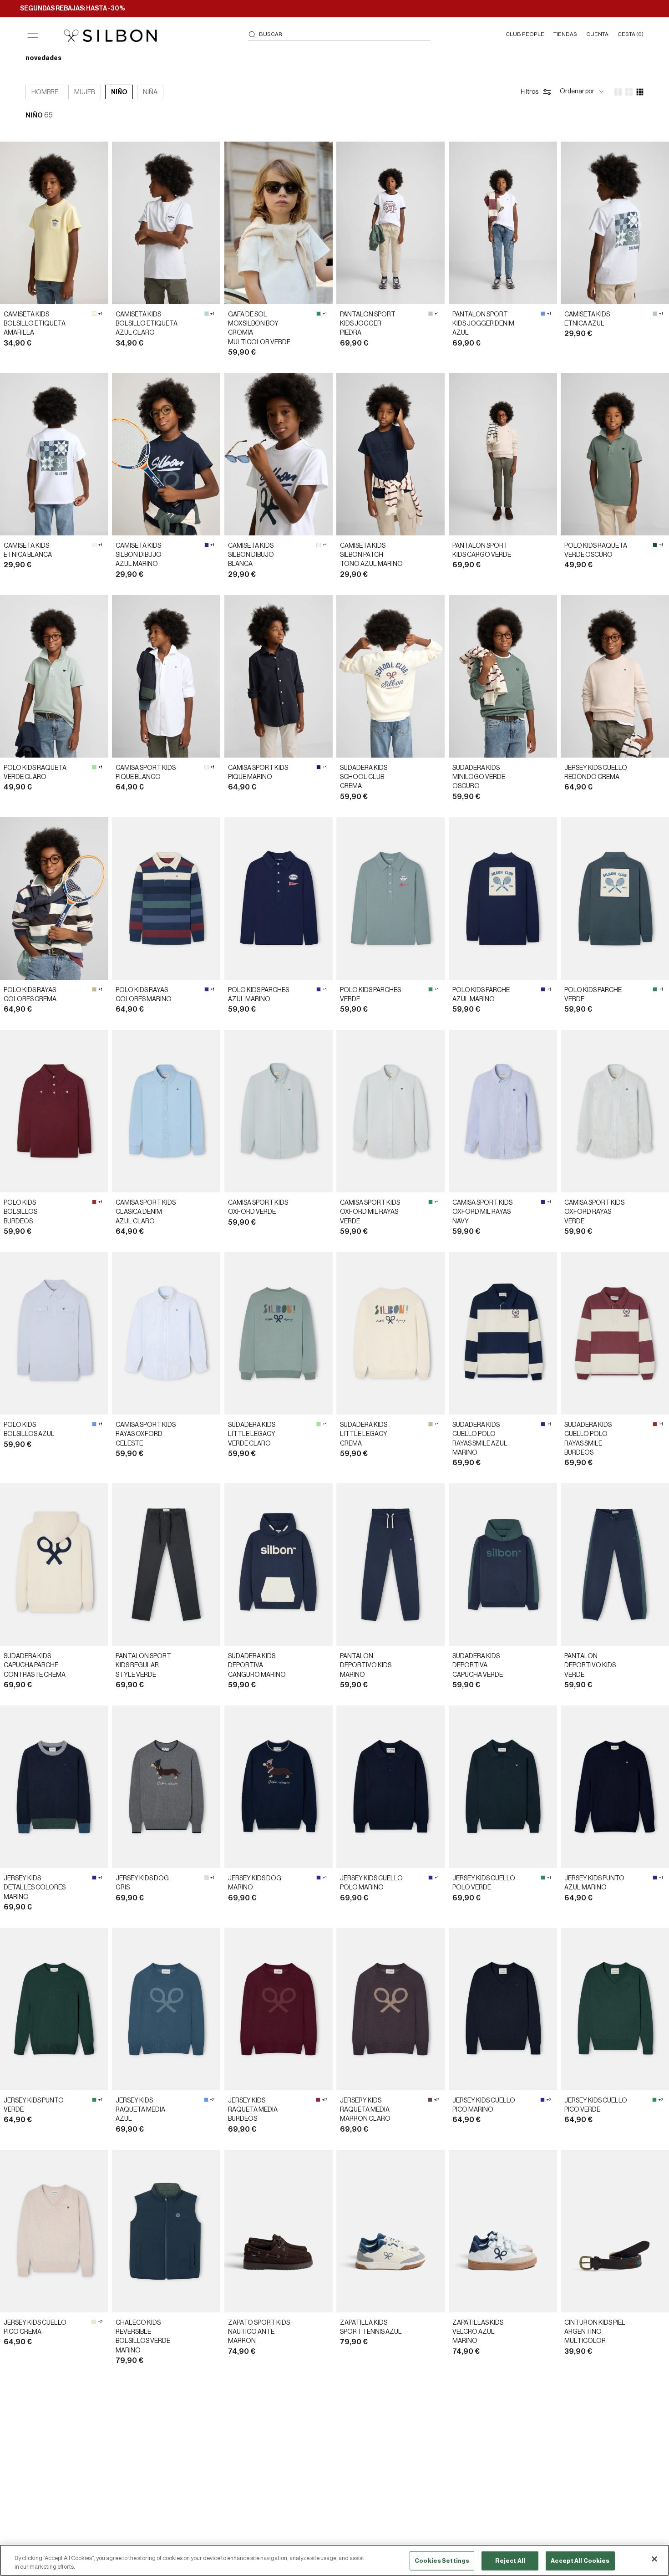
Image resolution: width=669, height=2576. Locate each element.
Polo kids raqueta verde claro (35, 773)
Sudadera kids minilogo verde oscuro (479, 777)
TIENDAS (565, 34)
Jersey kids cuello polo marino (371, 1883)
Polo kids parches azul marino (258, 995)
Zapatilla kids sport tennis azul (371, 2327)
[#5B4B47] (430, 2100)
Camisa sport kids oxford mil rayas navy (482, 1212)
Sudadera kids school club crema (364, 777)
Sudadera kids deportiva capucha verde (478, 1666)
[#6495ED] (543, 314)
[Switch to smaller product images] (629, 92)
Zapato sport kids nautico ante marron (259, 2332)
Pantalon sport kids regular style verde (143, 1666)
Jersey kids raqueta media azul (140, 2110)
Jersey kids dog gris (142, 1883)
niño (119, 92)
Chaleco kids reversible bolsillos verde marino (143, 2337)
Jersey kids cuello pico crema (35, 2327)
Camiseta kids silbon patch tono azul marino (371, 555)
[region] (334, 2560)
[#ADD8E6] (207, 314)
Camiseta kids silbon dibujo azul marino (139, 555)
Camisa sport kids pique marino (258, 773)
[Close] (654, 2559)
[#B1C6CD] (655, 314)
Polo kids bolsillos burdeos (20, 1212)
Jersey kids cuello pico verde (596, 2105)
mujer (85, 92)
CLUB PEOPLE (525, 34)
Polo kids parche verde (593, 995)
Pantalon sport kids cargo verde (482, 550)
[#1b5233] (655, 545)
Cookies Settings (442, 2561)
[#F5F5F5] (94, 545)
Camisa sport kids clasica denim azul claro (146, 1212)
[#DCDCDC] (207, 1878)
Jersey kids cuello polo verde (484, 1883)
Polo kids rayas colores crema (30, 995)
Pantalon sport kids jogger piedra (368, 324)
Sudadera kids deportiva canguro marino (257, 1666)
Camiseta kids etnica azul (587, 319)
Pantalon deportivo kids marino (366, 1666)
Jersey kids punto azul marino (594, 1883)
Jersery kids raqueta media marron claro (365, 2110)
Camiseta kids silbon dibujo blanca (251, 555)
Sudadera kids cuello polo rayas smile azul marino (480, 1439)
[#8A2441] (318, 2100)
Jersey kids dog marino (255, 1883)
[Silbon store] (110, 36)
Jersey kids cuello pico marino (484, 2105)
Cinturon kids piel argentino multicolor (595, 2332)
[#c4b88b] (94, 989)
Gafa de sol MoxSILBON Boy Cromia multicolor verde (259, 328)
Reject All (510, 2561)
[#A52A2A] (94, 1202)
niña (150, 92)
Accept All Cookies (580, 2561)
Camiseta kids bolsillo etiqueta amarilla (35, 324)
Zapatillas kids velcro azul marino (478, 2332)
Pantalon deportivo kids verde (590, 1666)
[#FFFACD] (94, 314)
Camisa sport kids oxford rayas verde (594, 1212)
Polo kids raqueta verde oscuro (596, 550)
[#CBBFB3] (431, 314)
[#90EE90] (94, 767)
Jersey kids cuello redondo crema (596, 773)
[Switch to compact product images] (640, 92)
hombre (45, 92)
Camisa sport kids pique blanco (146, 773)
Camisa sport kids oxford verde (258, 1207)
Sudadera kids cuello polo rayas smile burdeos (588, 1439)
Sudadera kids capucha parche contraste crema (35, 1666)
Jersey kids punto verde (34, 2105)
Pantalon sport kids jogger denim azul (483, 324)
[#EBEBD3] (94, 2322)
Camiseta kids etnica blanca (28, 550)
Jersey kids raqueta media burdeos (253, 2110)
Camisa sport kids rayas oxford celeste (146, 1434)
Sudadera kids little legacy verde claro (252, 1434)
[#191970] (319, 767)
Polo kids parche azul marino (481, 995)
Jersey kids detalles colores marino (35, 1888)
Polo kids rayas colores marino (144, 995)
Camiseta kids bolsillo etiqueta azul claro (147, 324)
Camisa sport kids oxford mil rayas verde (370, 1212)
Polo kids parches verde (370, 995)
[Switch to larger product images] (618, 92)
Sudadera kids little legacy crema (364, 1434)
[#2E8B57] (319, 314)
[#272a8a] (207, 545)
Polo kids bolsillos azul (29, 1430)
